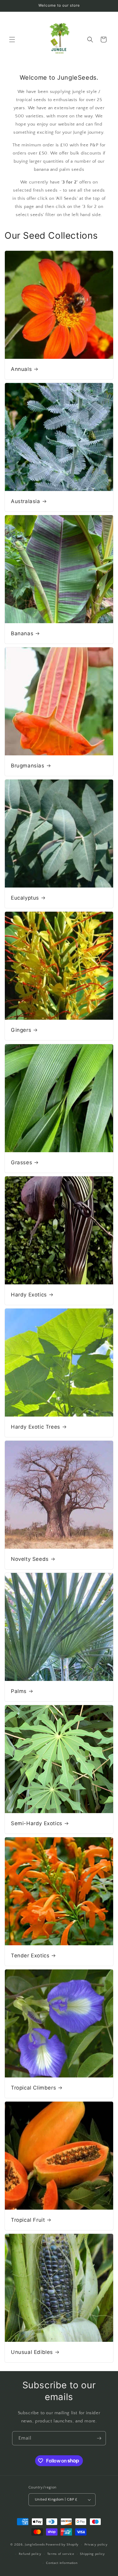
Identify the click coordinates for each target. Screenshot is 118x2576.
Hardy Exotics (29, 1295)
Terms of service (61, 2554)
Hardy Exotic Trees (36, 1427)
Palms (19, 1691)
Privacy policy (96, 2545)
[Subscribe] (99, 2438)
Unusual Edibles (32, 2352)
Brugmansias (28, 766)
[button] (12, 40)
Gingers (21, 1030)
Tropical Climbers (33, 2088)
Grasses (21, 1162)
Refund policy (30, 2554)
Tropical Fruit (28, 2220)
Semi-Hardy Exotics (37, 1823)
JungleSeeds (35, 2545)
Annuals (21, 369)
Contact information (62, 2563)
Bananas (22, 633)
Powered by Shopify (62, 2545)
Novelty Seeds (30, 1559)
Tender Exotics (30, 1956)
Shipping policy (92, 2554)
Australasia (26, 501)
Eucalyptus (25, 898)
